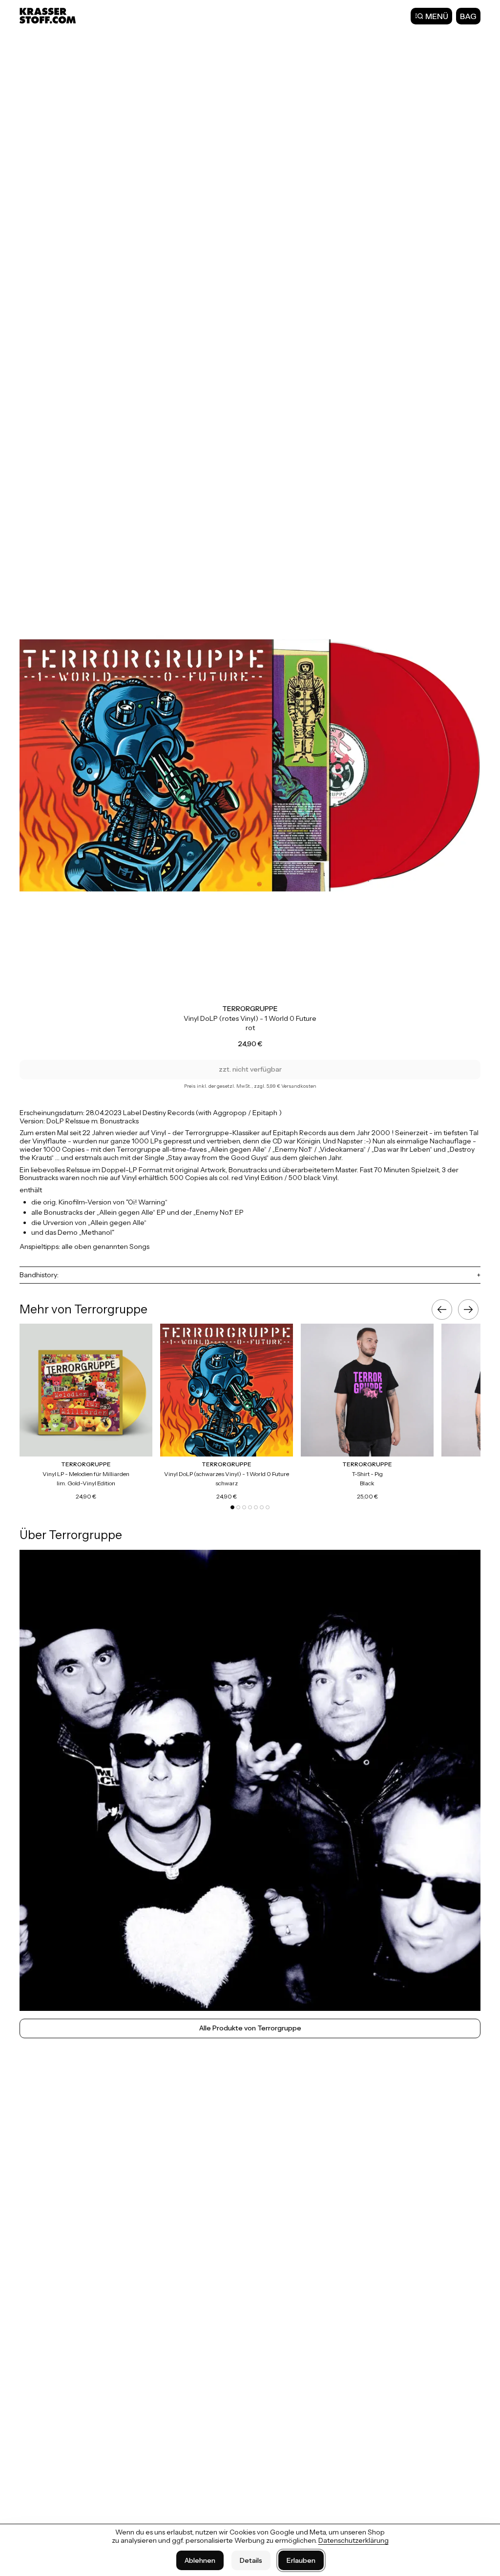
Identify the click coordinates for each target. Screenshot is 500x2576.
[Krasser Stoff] (49, 16)
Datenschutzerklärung (354, 2540)
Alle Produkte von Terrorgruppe (250, 2028)
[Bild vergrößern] (250, 765)
